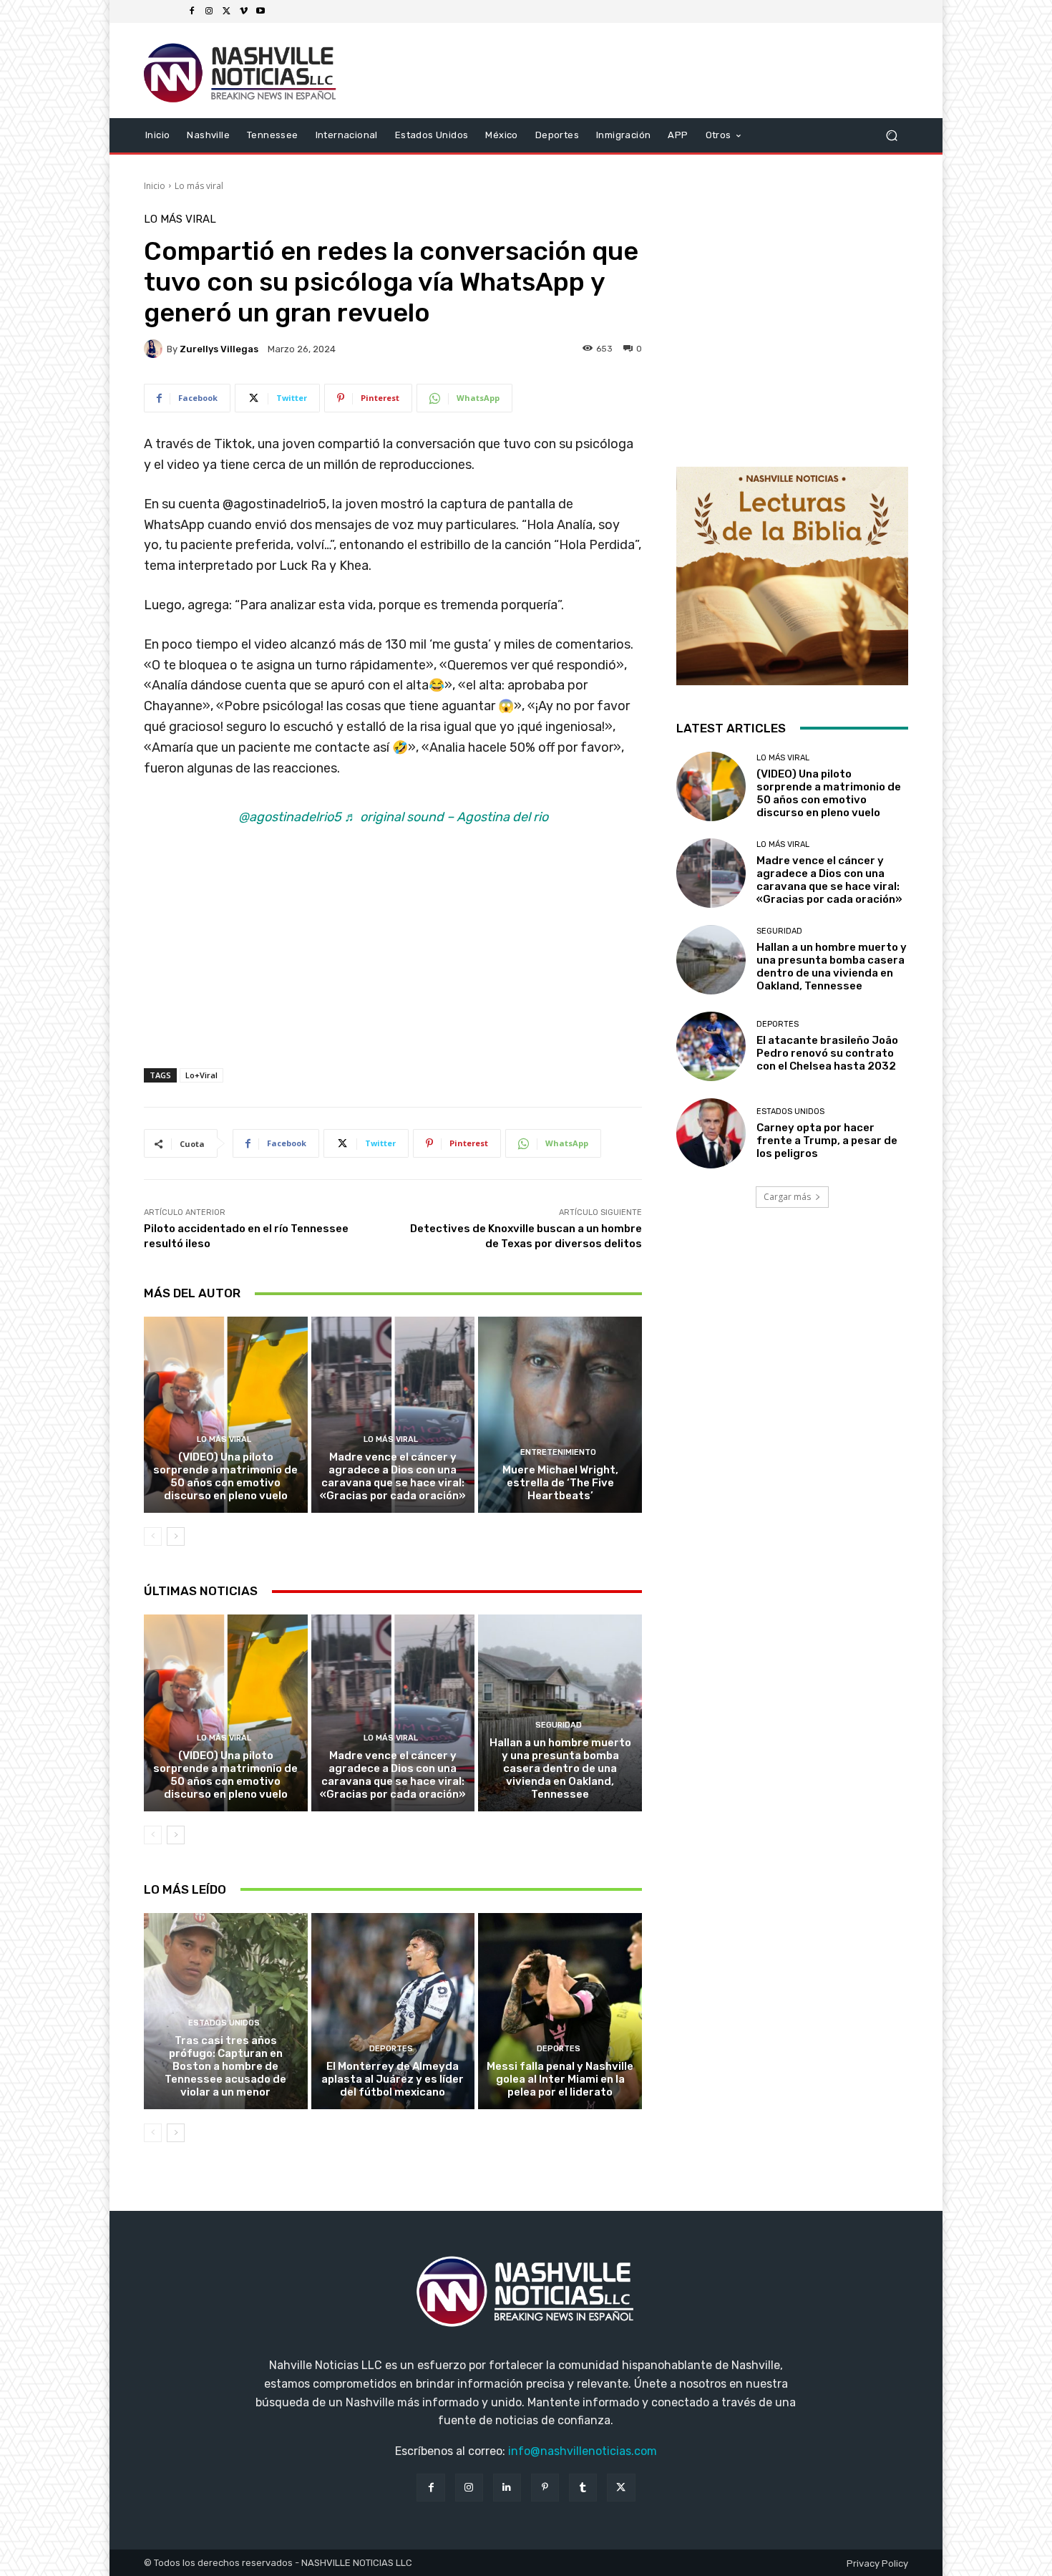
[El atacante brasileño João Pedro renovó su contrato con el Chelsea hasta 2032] (711, 1046)
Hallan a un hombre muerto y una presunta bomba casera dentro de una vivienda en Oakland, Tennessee (560, 1768)
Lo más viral (199, 186)
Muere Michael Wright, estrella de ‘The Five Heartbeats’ (560, 1483)
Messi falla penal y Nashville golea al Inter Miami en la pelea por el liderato (560, 2079)
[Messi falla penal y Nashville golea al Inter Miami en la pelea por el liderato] (560, 2011)
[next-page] (176, 1536)
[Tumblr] (583, 2488)
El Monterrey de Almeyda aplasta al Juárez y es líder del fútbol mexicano (393, 2079)
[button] (891, 135)
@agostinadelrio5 (290, 817)
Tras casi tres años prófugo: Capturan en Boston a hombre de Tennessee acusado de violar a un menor (225, 2066)
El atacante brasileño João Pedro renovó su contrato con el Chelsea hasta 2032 (827, 1053)
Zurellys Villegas (219, 349)
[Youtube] (260, 11)
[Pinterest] (545, 2488)
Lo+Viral (201, 1075)
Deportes (391, 2049)
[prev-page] (153, 1536)
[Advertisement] (393, 967)
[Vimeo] (243, 11)
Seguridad (559, 1725)
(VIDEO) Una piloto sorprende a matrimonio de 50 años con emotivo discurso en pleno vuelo (225, 1476)
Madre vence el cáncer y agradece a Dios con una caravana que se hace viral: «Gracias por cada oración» (393, 1476)
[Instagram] (209, 11)
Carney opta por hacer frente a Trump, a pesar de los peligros (827, 1141)
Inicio (155, 186)
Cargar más (787, 1197)
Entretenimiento (558, 1452)
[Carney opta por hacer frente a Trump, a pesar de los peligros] (711, 1133)
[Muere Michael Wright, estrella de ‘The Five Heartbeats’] (560, 1415)
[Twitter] (226, 11)
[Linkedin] (507, 2488)
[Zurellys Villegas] (155, 349)
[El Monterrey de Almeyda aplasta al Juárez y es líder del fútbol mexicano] (393, 2011)
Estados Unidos (224, 2023)
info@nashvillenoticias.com (583, 2451)
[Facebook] (192, 11)
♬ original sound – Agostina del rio (446, 817)
